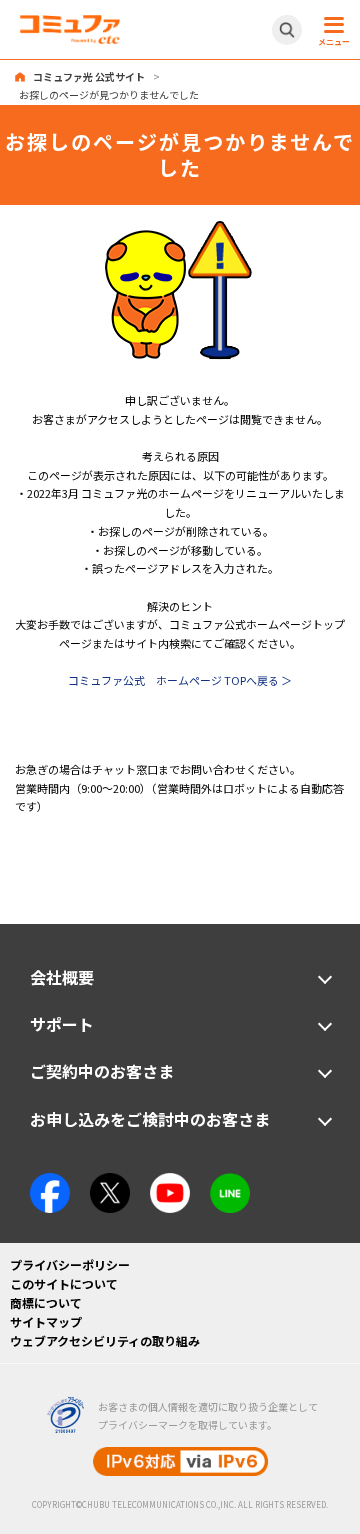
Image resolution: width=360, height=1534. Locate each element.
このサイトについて (64, 1283)
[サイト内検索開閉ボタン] (287, 30)
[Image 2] (110, 1182)
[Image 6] (230, 1182)
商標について (46, 1302)
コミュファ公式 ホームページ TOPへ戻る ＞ (180, 680)
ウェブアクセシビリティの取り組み (105, 1340)
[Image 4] (170, 1182)
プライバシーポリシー (70, 1264)
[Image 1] (180, 229)
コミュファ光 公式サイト (89, 76)
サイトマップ (46, 1321)
